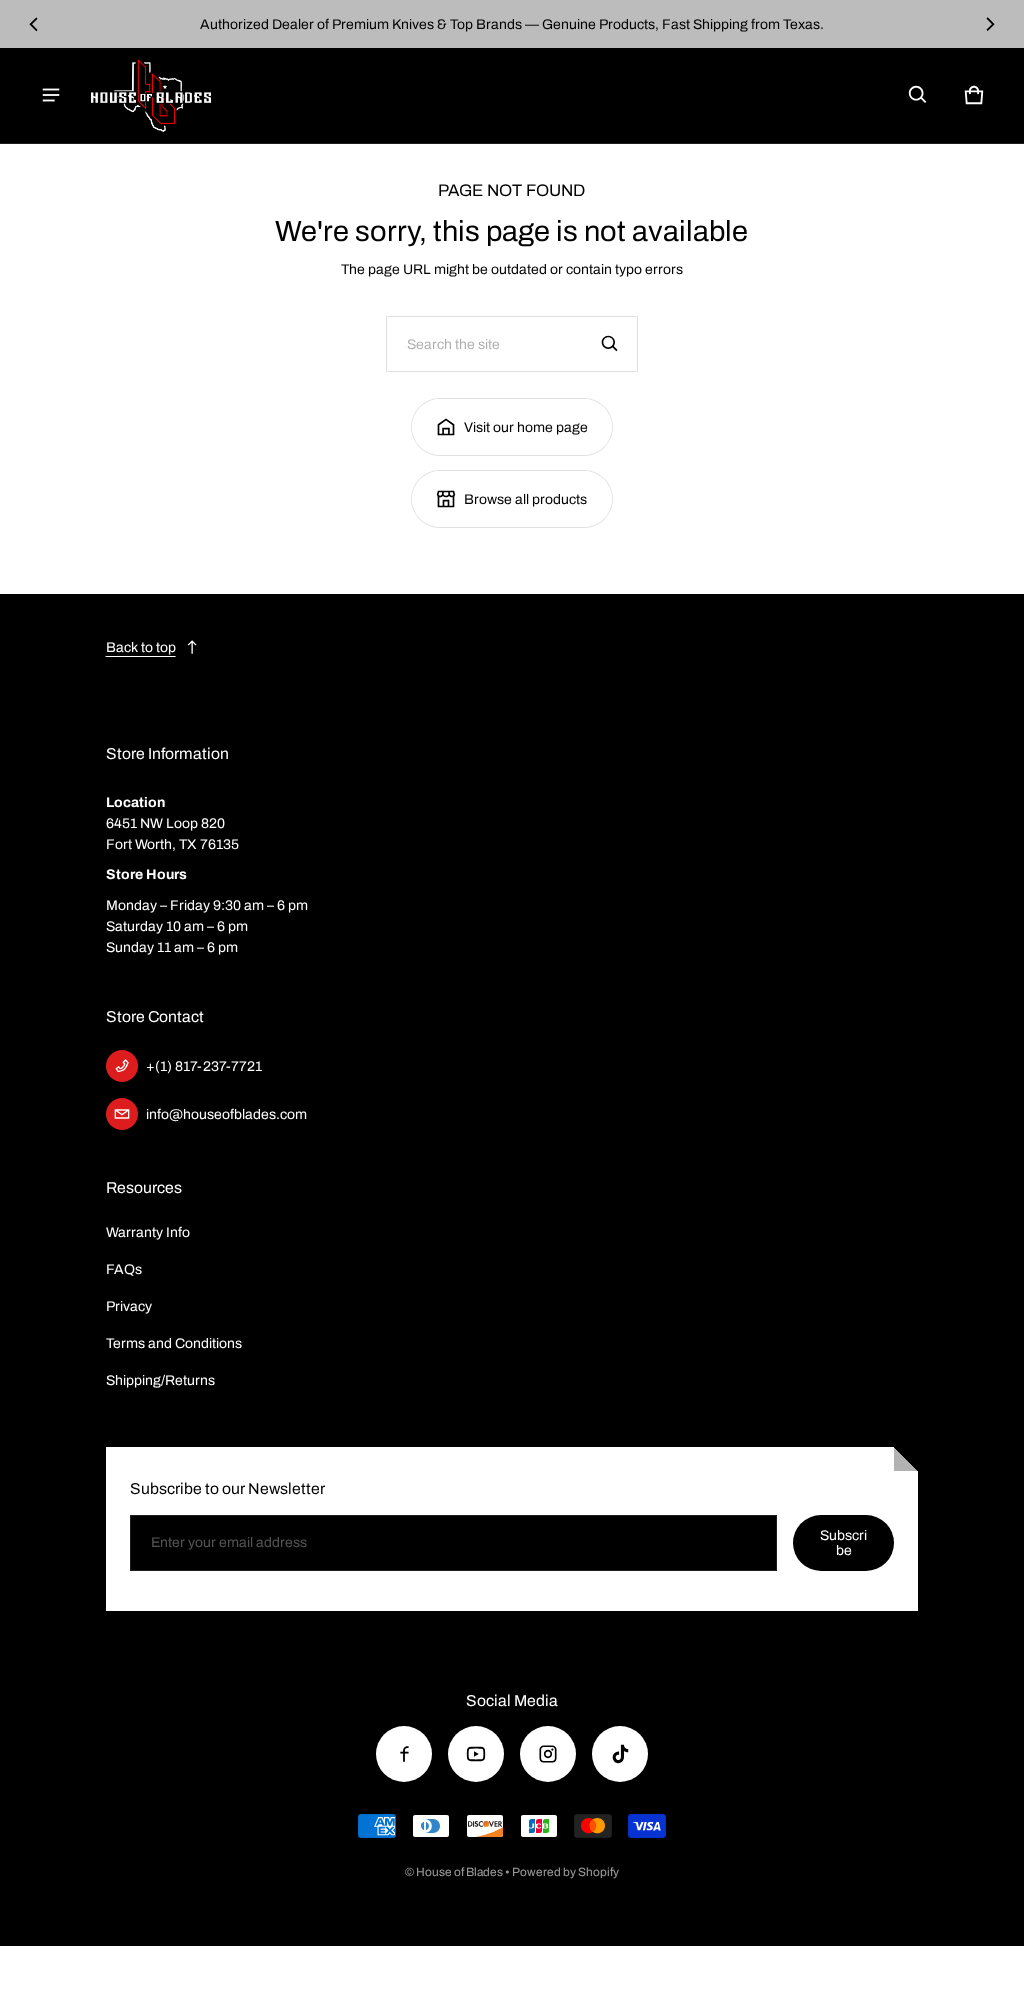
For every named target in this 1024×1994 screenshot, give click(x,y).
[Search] (610, 344)
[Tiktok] (620, 1754)
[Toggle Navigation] (51, 95)
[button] (918, 95)
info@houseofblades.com (226, 1114)
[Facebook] (404, 1754)
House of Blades (459, 1872)
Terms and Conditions (174, 1343)
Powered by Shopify (565, 1872)
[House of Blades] (151, 95)
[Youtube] (476, 1754)
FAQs (124, 1269)
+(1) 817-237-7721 (204, 1066)
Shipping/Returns (160, 1380)
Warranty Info (148, 1232)
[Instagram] (548, 1754)
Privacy (129, 1306)
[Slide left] (34, 24)
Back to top (141, 647)
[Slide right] (990, 24)
